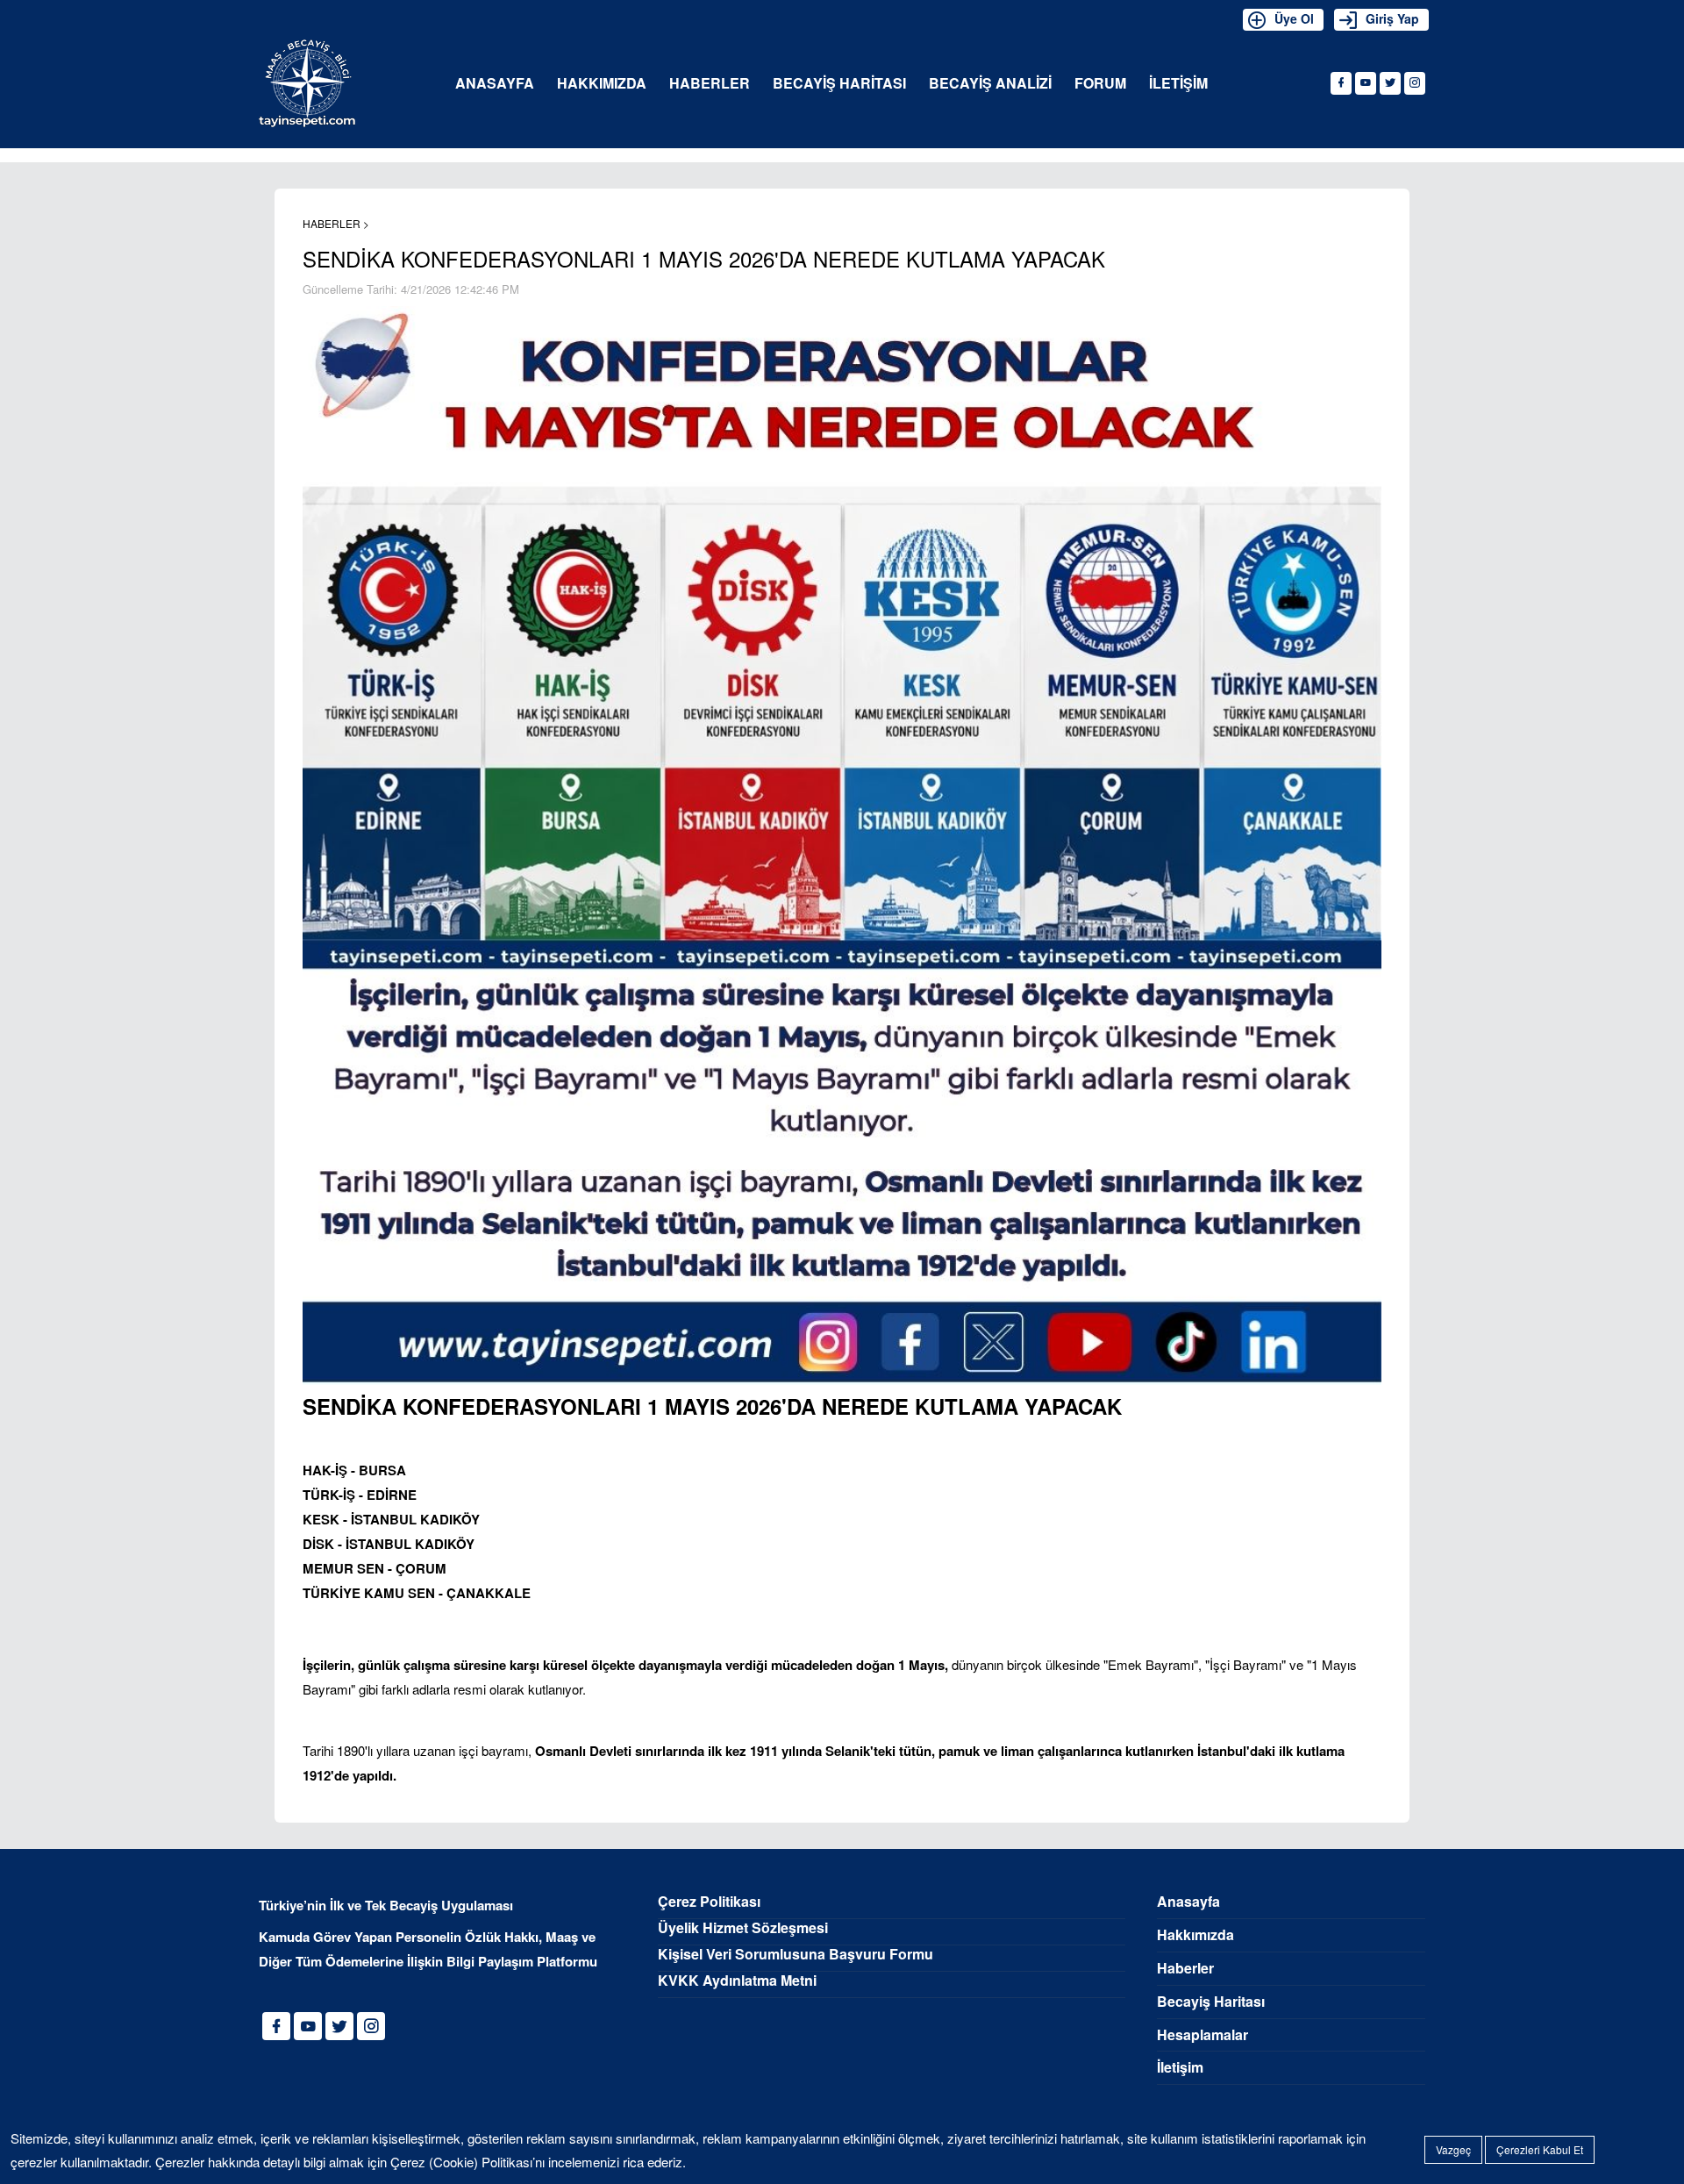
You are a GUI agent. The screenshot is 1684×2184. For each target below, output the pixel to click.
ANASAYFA (495, 84)
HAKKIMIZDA (602, 84)
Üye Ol (1294, 18)
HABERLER (710, 84)
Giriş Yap (1392, 18)
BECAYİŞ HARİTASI (839, 84)
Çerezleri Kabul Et (1540, 2149)
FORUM (1100, 84)
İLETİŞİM (1178, 84)
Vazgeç (1453, 2149)
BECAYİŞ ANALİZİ (990, 84)
